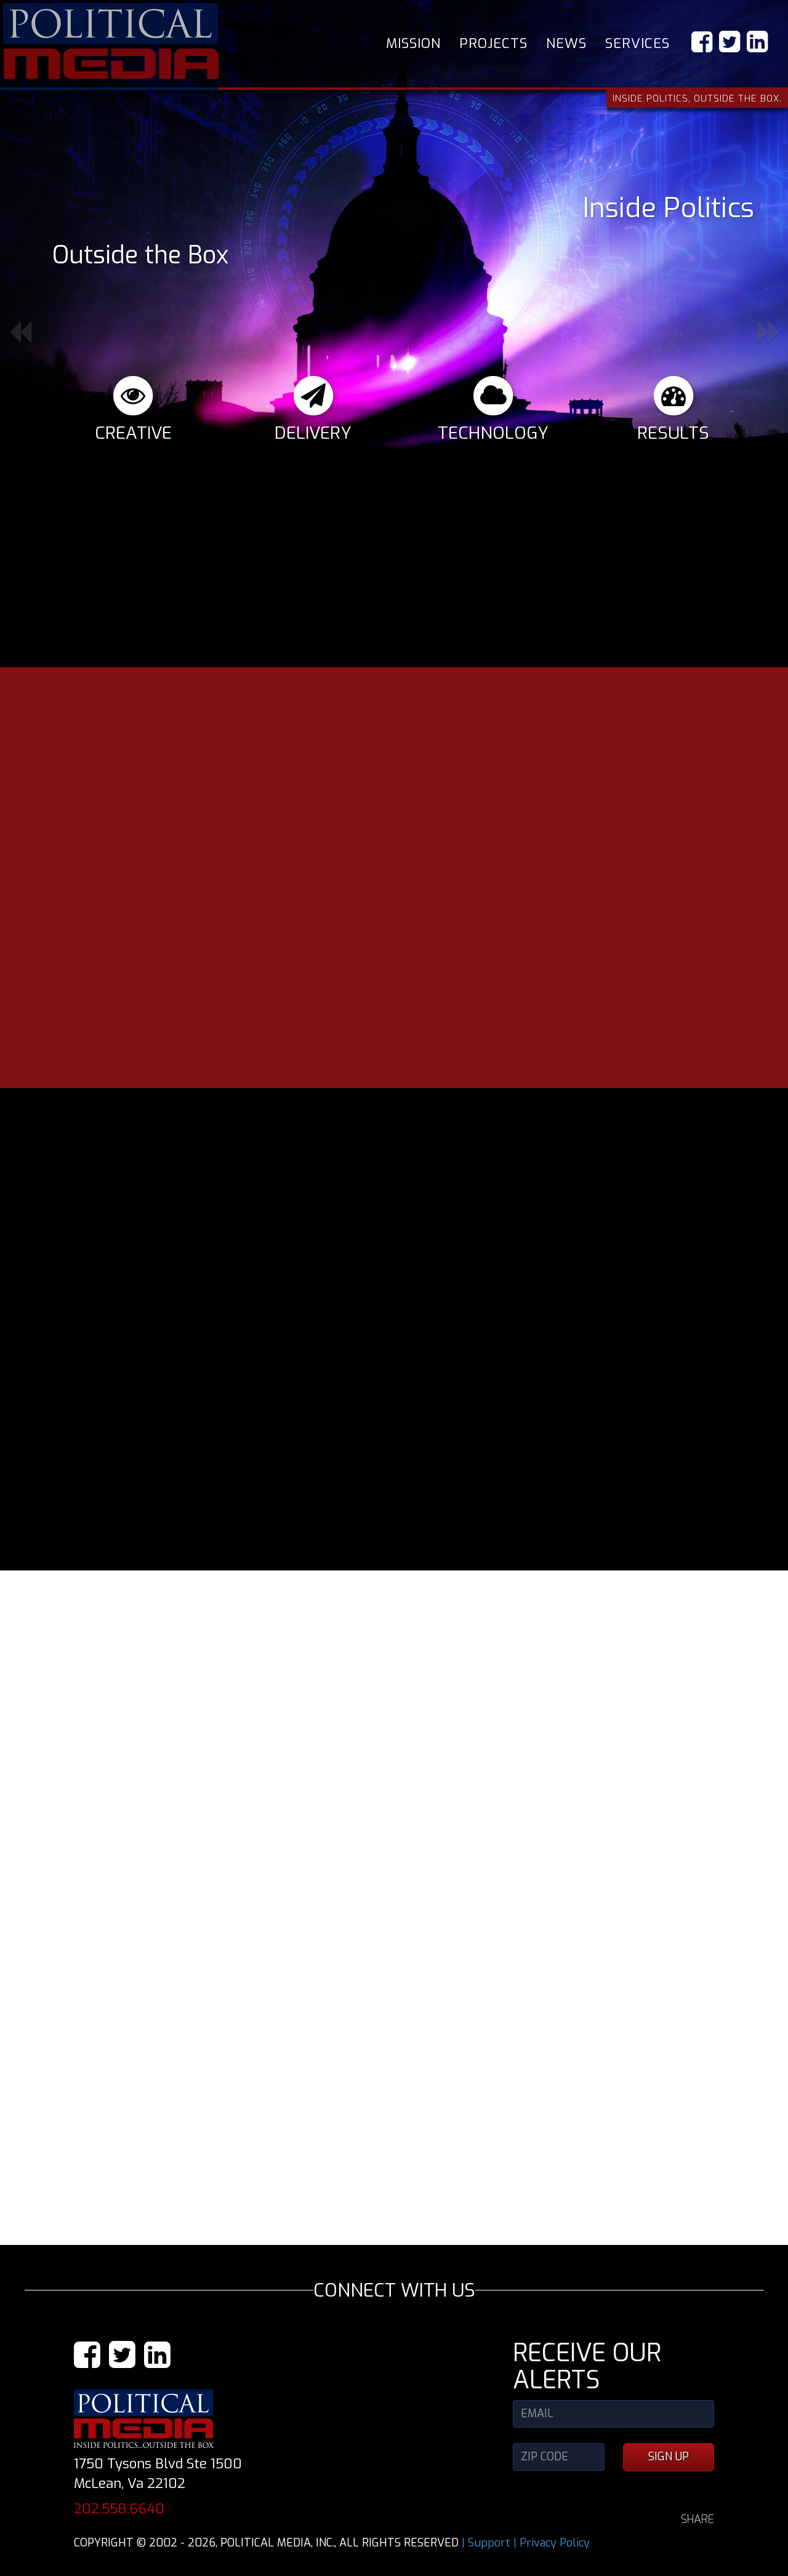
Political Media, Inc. (111, 41)
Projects (493, 43)
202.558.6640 (119, 2486)
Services (637, 43)
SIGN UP (669, 2434)
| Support (486, 2521)
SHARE (698, 2497)
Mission (413, 43)
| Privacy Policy (552, 2521)
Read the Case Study (646, 1840)
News (566, 43)
